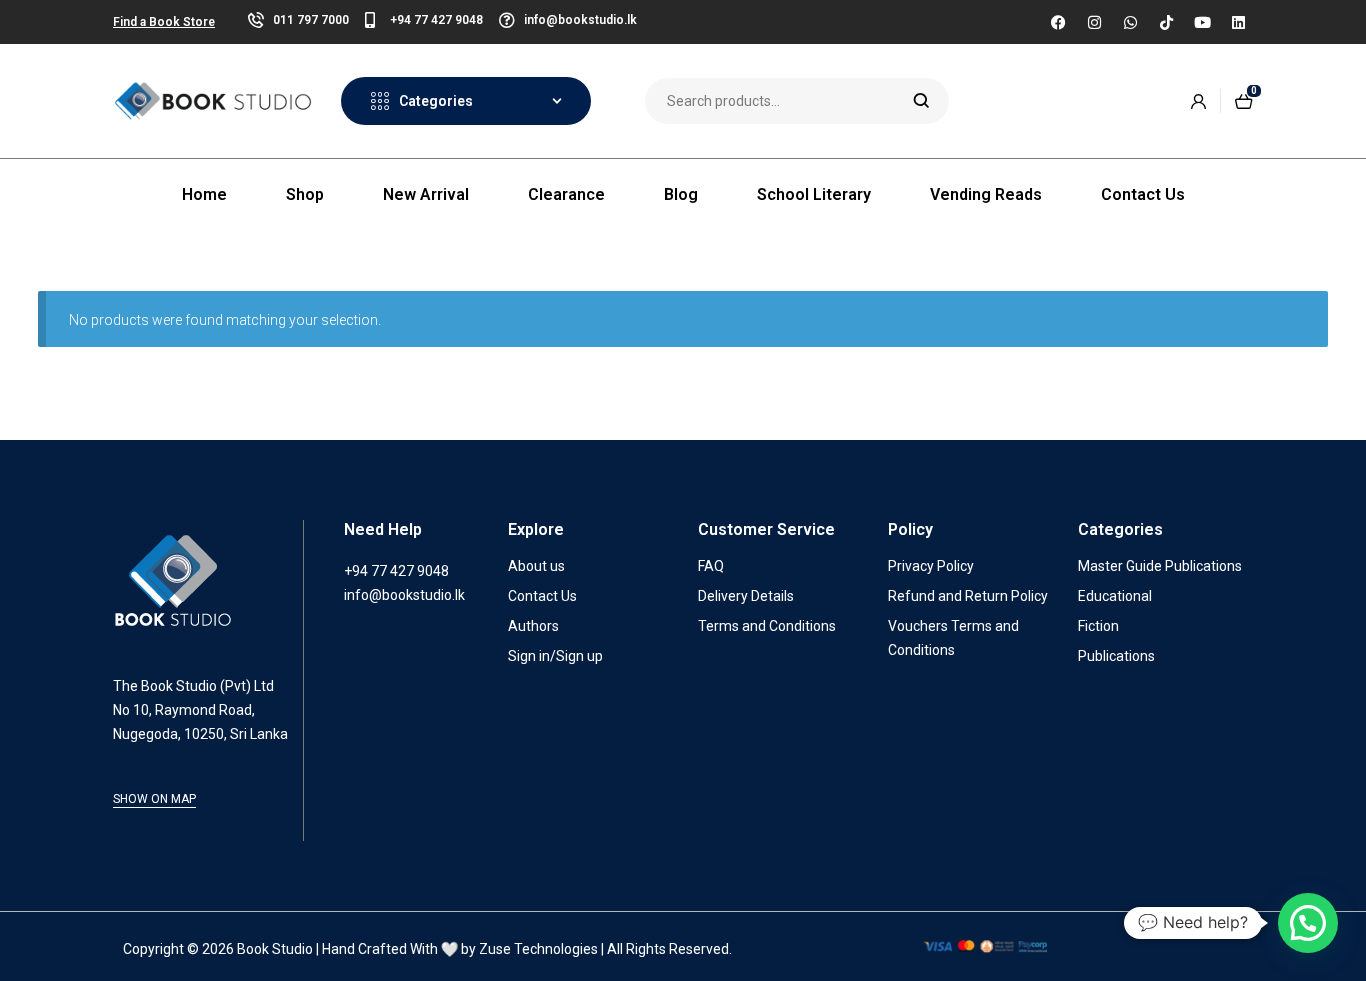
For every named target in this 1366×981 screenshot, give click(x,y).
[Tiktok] (1166, 22)
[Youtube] (1202, 22)
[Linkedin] (1238, 22)
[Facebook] (1058, 22)
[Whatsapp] (1130, 22)
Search (921, 101)
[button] (1308, 923)
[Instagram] (1094, 22)
